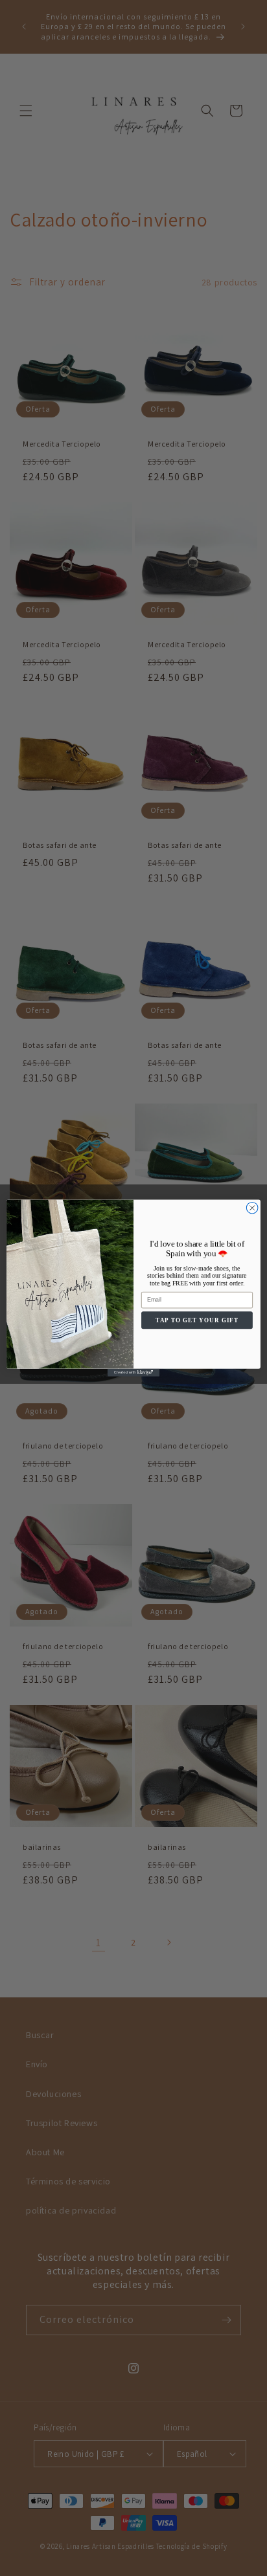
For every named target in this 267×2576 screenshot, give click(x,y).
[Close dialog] (252, 1208)
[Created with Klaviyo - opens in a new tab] (133, 1373)
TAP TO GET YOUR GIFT (197, 1320)
